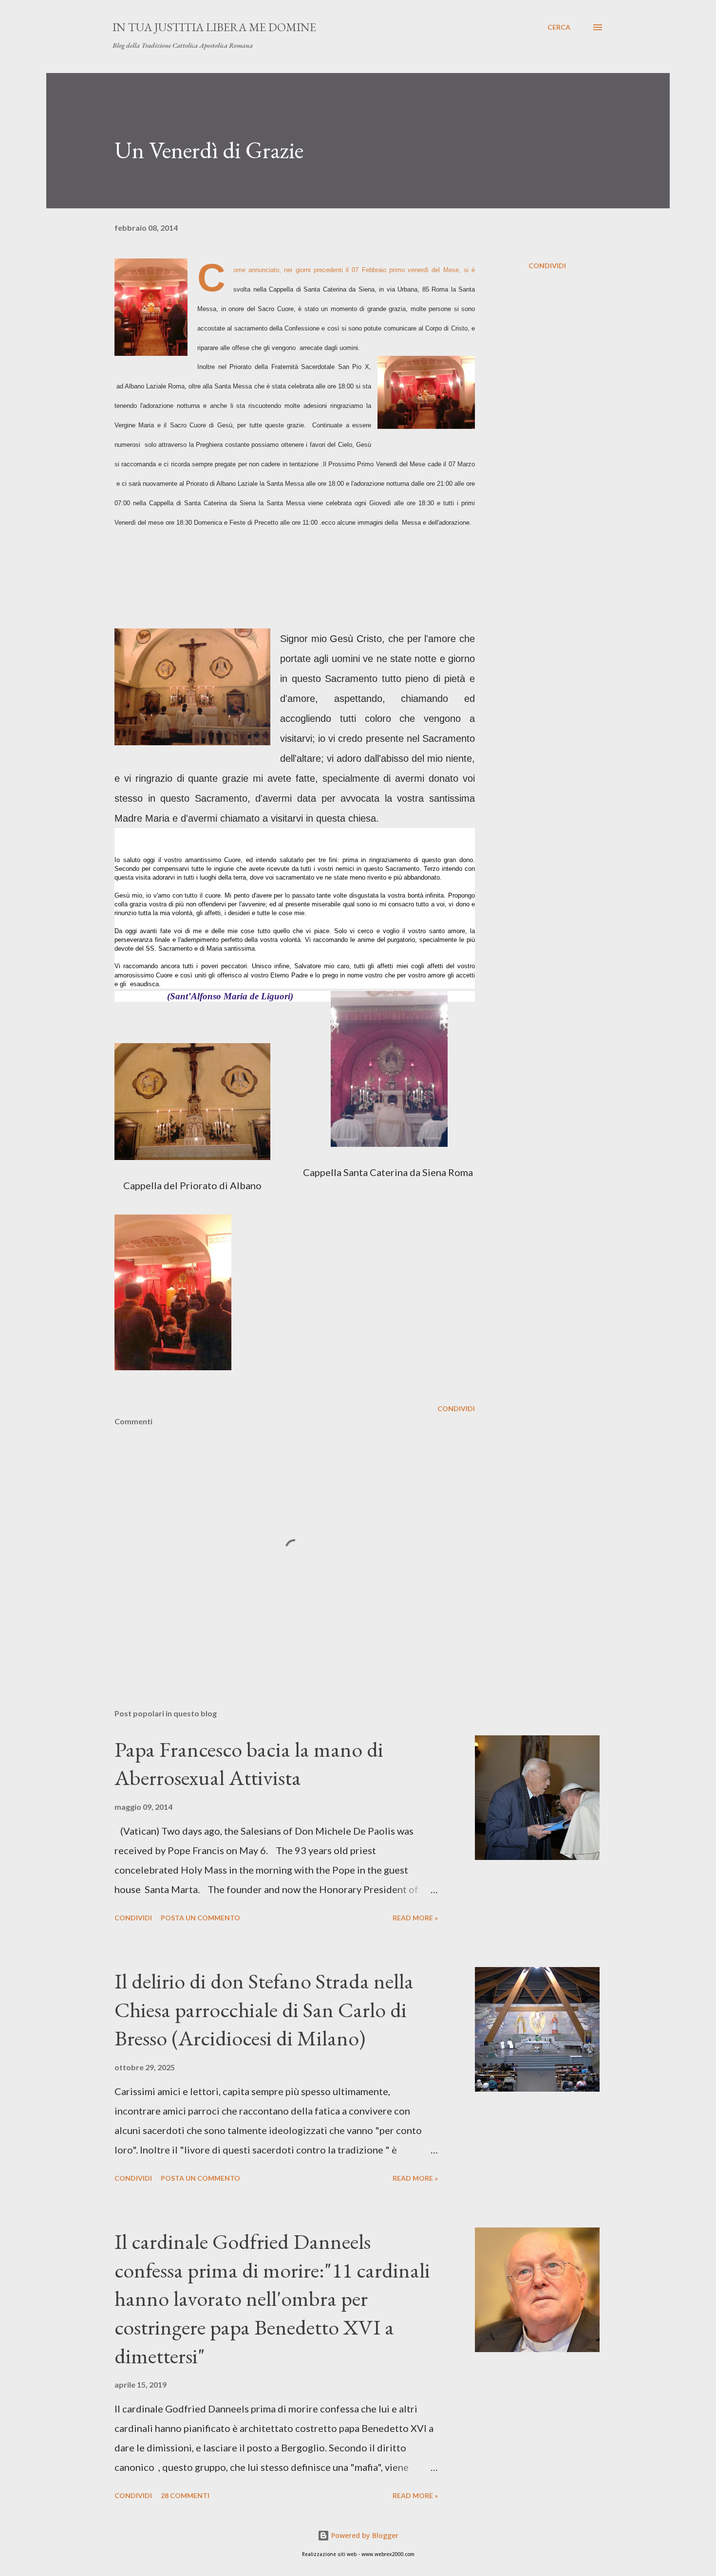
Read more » (415, 1918)
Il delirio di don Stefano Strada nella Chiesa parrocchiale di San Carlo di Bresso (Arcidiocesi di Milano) (264, 2009)
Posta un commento (200, 1918)
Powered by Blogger (364, 2535)
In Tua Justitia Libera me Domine (214, 27)
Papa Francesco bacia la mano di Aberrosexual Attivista (249, 1764)
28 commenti (185, 2495)
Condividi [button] (547, 266)
